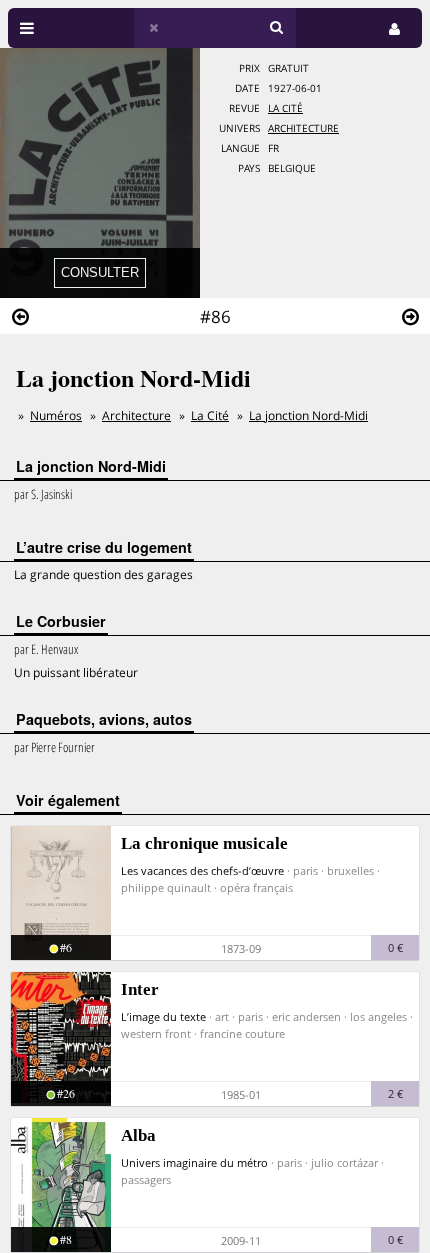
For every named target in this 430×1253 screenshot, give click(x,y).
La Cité (285, 108)
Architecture (303, 128)
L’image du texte (163, 1016)
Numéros (56, 415)
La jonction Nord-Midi (308, 415)
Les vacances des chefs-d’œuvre (202, 870)
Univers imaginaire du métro (194, 1162)
